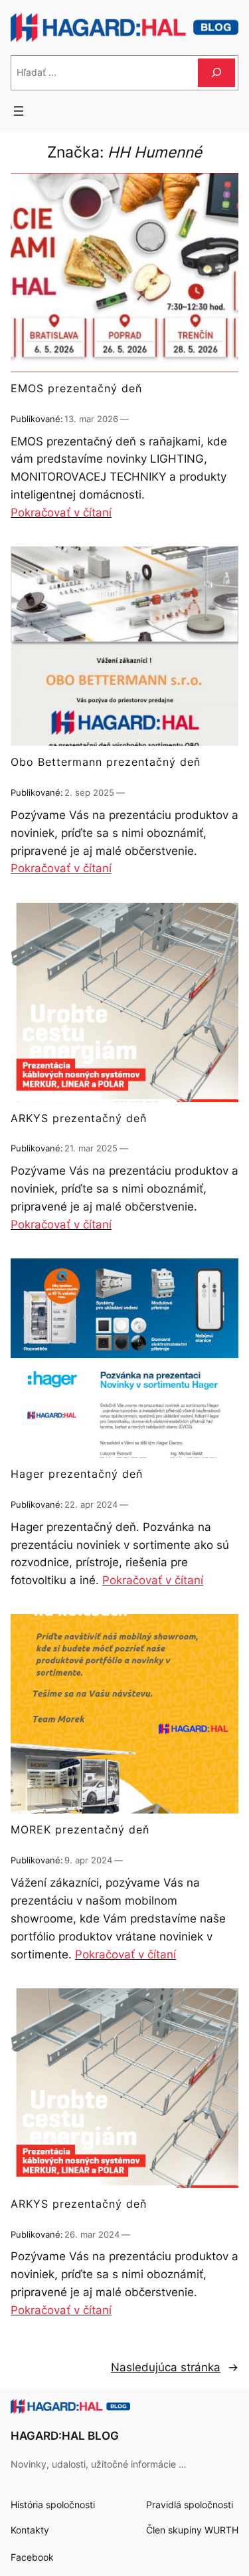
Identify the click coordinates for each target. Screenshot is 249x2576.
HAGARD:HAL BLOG (65, 2436)
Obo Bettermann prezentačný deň (106, 762)
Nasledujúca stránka (175, 2367)
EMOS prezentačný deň (76, 389)
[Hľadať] (216, 73)
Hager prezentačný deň (77, 1474)
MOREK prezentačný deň (80, 1830)
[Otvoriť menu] (19, 111)
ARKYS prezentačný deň (79, 1119)
